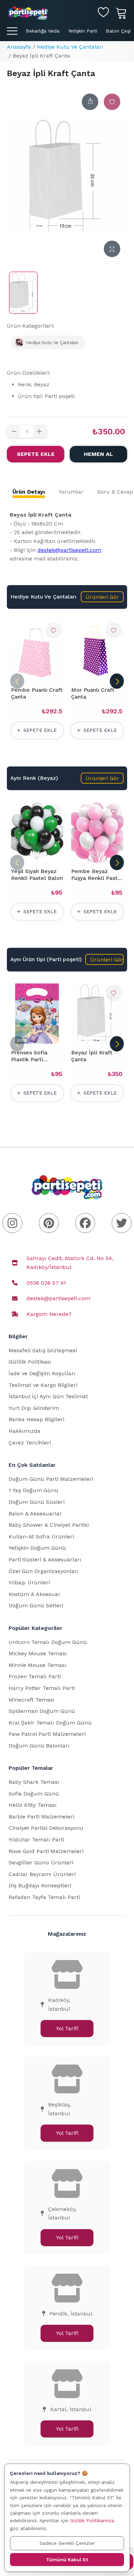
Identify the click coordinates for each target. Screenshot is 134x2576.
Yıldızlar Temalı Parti (36, 1840)
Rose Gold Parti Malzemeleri (46, 1851)
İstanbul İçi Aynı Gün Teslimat (48, 1396)
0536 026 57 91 (46, 1283)
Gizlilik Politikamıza (92, 2520)
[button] (102, 597)
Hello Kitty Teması (33, 1805)
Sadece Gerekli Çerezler (67, 2543)
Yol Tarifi (67, 2028)
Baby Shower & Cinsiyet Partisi (49, 1525)
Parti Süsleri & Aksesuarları (45, 1559)
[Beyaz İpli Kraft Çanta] (23, 293)
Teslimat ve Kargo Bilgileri (43, 1385)
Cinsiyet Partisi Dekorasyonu (46, 1828)
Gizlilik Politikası (30, 1362)
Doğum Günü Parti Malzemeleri (51, 1479)
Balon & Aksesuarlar (35, 1514)
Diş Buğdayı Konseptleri (40, 1885)
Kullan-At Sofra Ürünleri (41, 1537)
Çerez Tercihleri (30, 1443)
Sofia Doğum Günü (34, 1794)
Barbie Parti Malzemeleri (41, 1817)
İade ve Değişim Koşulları (42, 1373)
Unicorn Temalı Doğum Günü (48, 1642)
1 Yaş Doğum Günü (33, 1490)
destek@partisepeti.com (69, 550)
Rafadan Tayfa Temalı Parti (44, 1897)
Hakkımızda (25, 1431)
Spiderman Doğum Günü (42, 1711)
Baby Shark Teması (34, 1782)
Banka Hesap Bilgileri (36, 1419)
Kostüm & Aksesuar (35, 1594)
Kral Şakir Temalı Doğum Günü (50, 1723)
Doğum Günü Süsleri (37, 1502)
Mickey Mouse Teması (38, 1653)
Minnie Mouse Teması (37, 1665)
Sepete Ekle (36, 454)
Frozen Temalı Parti (35, 1676)
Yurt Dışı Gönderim (34, 1408)
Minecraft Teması (32, 1700)
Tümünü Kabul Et (67, 2560)
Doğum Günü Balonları (39, 1746)
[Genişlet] (112, 249)
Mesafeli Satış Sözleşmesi (43, 1350)
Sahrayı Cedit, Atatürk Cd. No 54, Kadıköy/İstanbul (70, 1263)
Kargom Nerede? (49, 1314)
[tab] (29, 492)
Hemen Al (98, 454)
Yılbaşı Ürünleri (29, 1582)
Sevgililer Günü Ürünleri (41, 1863)
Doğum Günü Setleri (36, 1605)
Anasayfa (19, 47)
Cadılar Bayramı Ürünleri (42, 1874)
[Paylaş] (90, 102)
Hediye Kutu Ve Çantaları (70, 47)
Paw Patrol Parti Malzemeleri (47, 1734)
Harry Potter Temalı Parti (42, 1688)
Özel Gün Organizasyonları (44, 1571)
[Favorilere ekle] (112, 102)
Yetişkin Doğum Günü (37, 1548)
